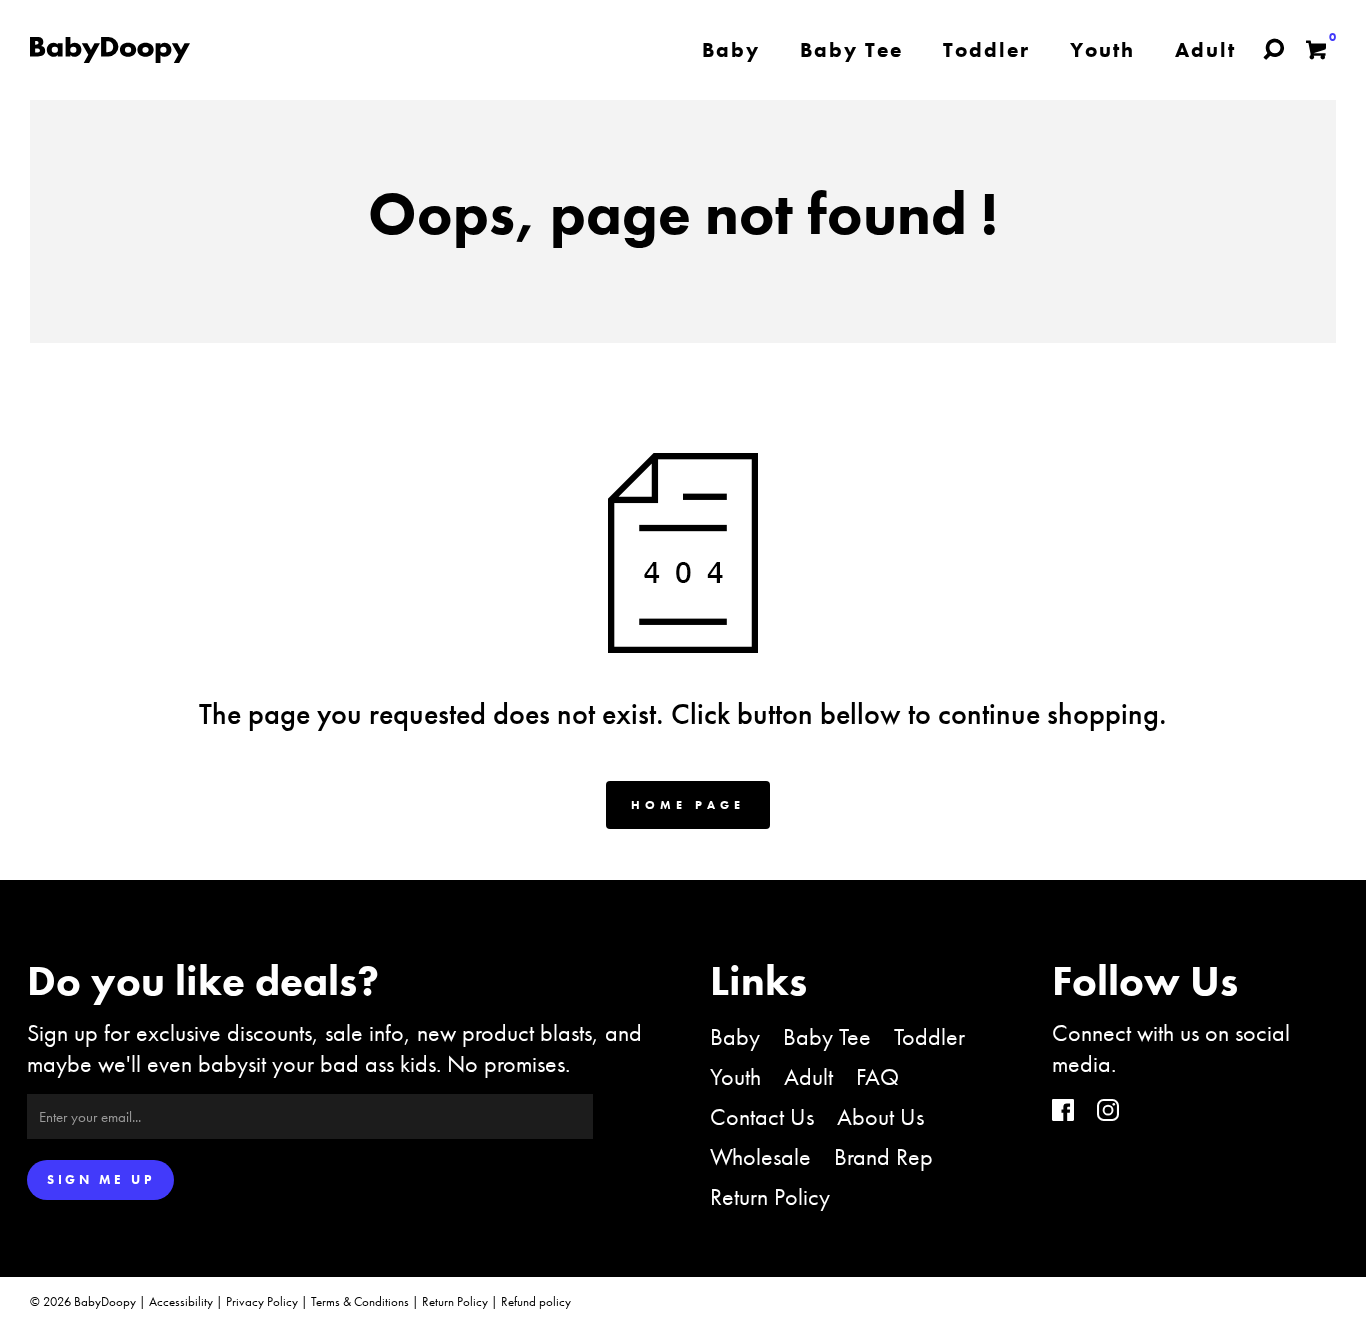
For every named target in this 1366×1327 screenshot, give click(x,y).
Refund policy (536, 1301)
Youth (735, 1076)
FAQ (877, 1076)
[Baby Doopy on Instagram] (1108, 1112)
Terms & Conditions (360, 1301)
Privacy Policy (262, 1301)
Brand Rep (883, 1156)
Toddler (929, 1036)
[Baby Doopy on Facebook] (1063, 1112)
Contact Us (762, 1116)
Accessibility (181, 1301)
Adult (808, 1076)
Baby (735, 1036)
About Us (880, 1116)
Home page (688, 805)
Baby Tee (827, 1036)
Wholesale (760, 1156)
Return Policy (770, 1196)
